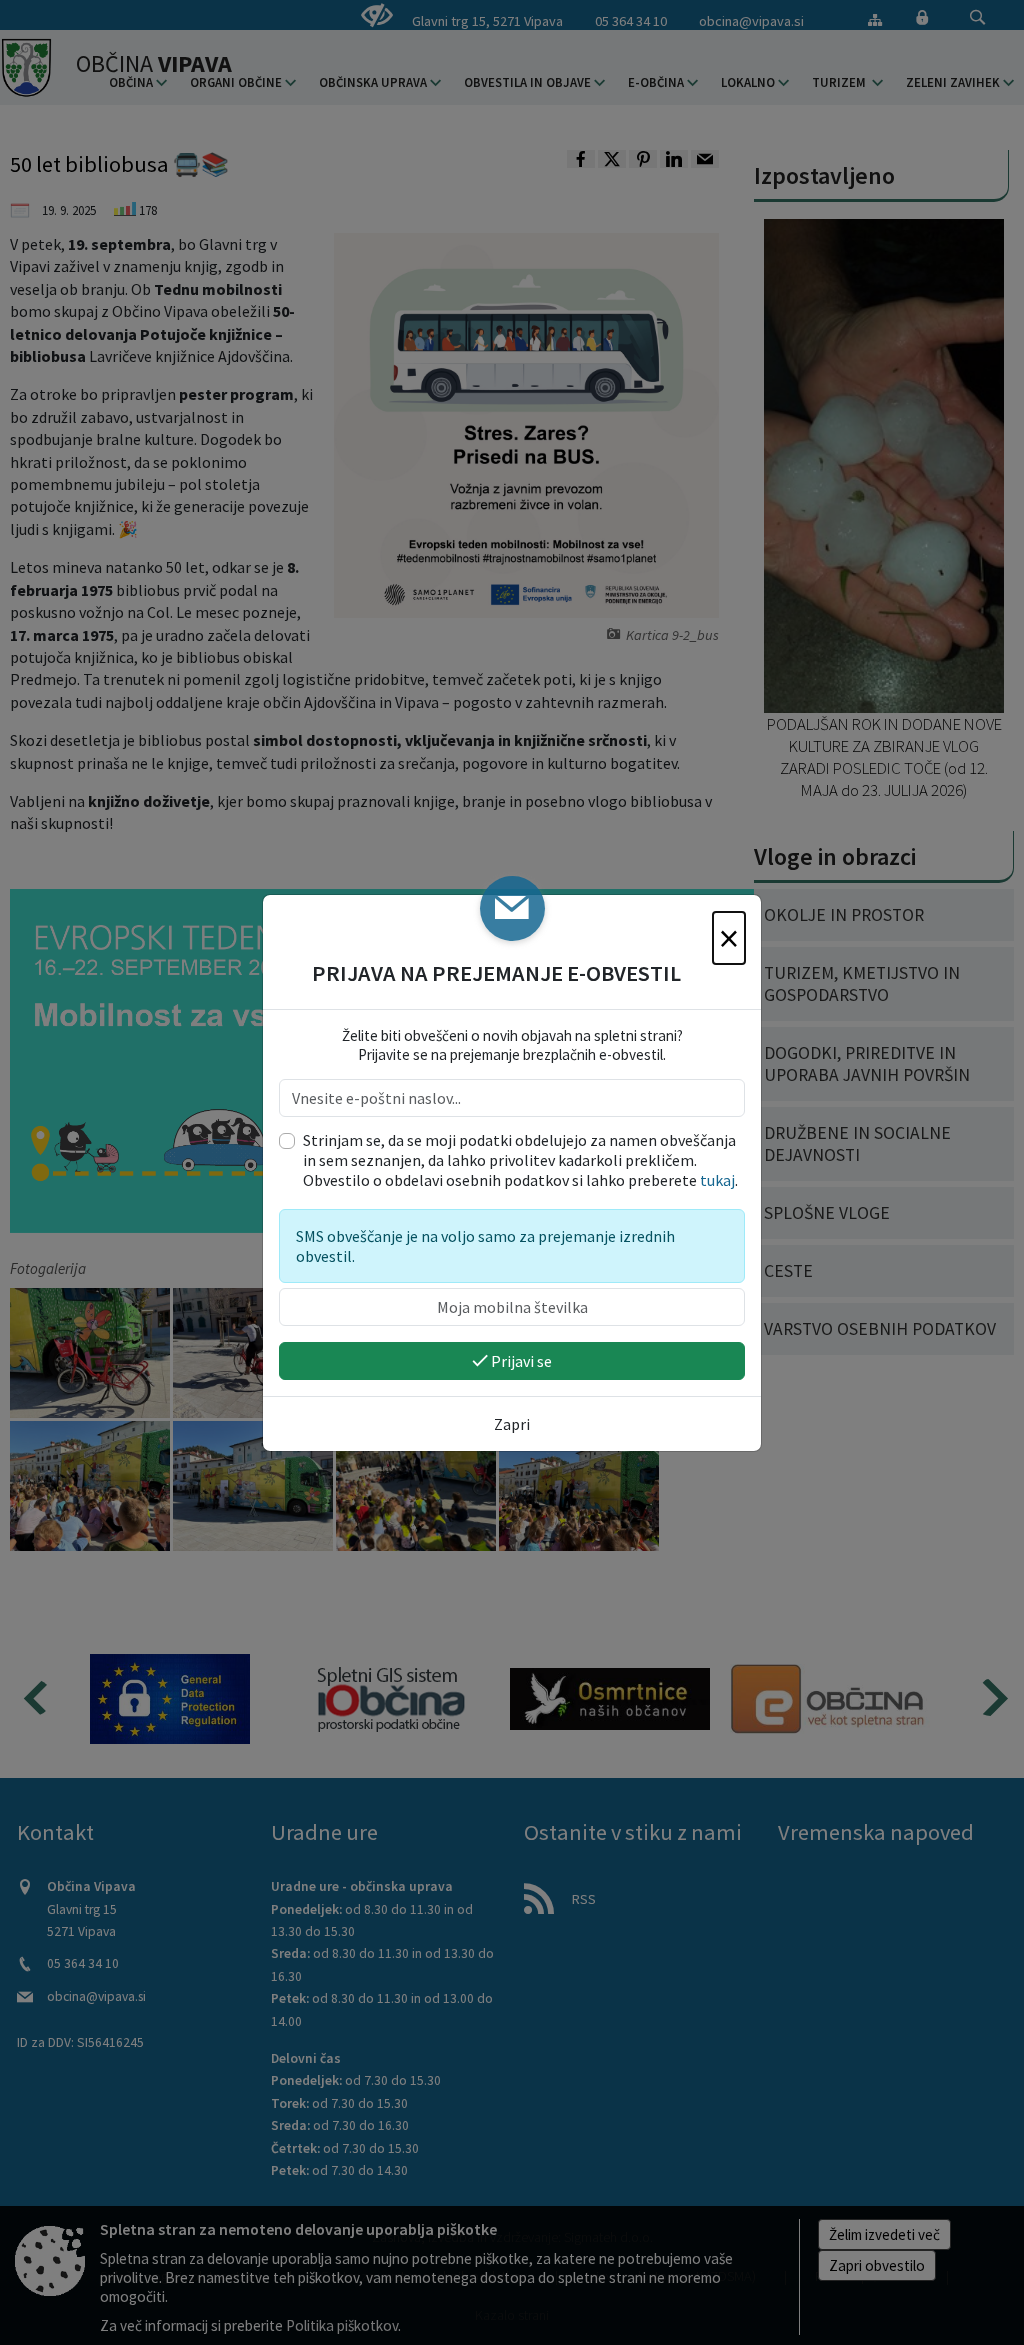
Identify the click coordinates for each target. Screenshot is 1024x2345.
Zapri (512, 1424)
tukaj (717, 1180)
